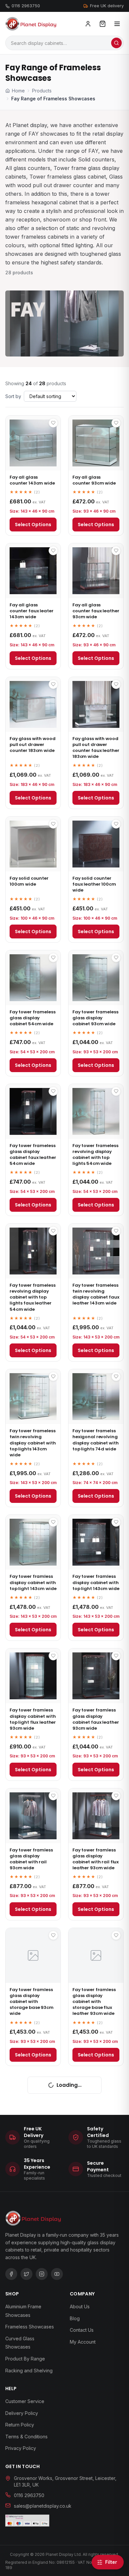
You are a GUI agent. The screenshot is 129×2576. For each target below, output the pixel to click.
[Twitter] (26, 2274)
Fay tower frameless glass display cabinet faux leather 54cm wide (33, 1155)
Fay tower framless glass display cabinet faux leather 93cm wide (96, 1719)
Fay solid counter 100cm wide (29, 881)
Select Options (33, 525)
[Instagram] (42, 2274)
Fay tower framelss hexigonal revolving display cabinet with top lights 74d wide (95, 1440)
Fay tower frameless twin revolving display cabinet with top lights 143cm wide (33, 1443)
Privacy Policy (21, 2448)
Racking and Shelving (29, 2371)
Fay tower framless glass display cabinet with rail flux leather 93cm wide (96, 1859)
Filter (111, 2562)
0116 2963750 (26, 6)
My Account (83, 2342)
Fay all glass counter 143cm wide (32, 480)
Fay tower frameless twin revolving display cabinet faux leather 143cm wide (96, 1294)
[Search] (116, 43)
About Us (80, 2306)
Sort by (13, 396)
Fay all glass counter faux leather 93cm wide (96, 611)
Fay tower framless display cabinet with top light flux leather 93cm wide (33, 1719)
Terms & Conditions (26, 2437)
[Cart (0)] (103, 24)
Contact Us (82, 2330)
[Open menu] (117, 24)
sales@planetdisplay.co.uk (43, 2506)
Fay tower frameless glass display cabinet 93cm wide (95, 1018)
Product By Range (25, 2359)
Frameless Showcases (30, 2327)
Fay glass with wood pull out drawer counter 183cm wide (33, 745)
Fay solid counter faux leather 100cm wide (94, 884)
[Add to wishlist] (53, 423)
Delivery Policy (22, 2413)
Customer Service (25, 2401)
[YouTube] (57, 2274)
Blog (75, 2318)
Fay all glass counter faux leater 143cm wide (32, 611)
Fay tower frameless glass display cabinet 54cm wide (33, 1018)
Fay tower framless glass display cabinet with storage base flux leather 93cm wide (94, 2002)
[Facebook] (11, 2274)
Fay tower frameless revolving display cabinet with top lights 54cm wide (95, 1155)
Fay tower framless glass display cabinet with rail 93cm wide (31, 1859)
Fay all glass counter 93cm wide (94, 480)
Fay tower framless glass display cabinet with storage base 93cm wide (32, 2002)
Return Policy (20, 2425)
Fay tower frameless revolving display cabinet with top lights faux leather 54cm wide (33, 1297)
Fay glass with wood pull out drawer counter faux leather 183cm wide (96, 748)
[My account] (88, 24)
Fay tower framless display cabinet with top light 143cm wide (33, 1582)
